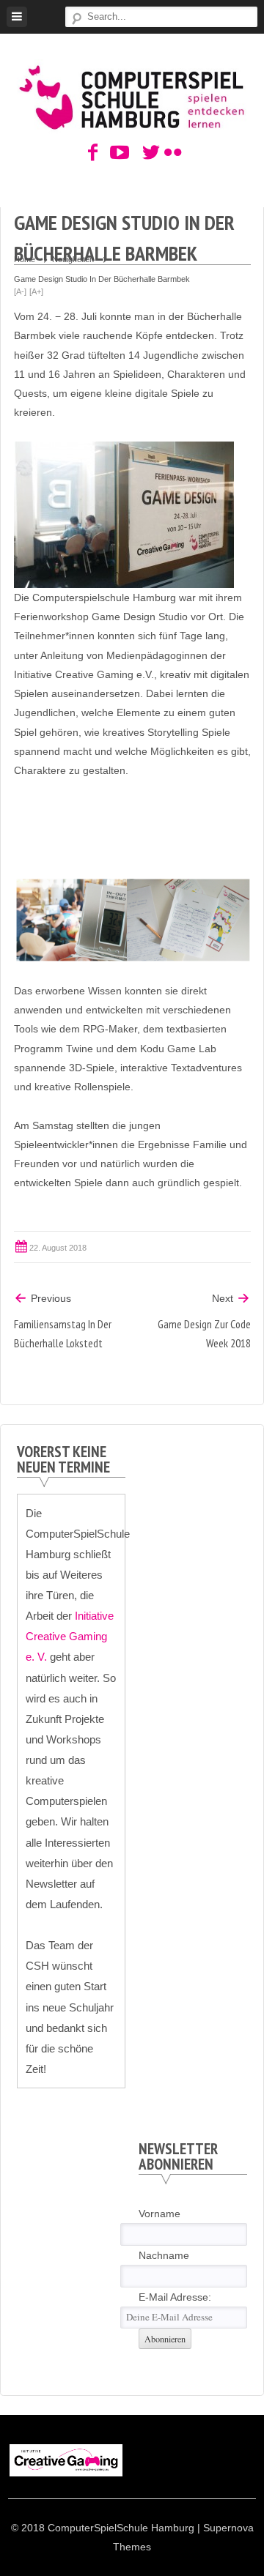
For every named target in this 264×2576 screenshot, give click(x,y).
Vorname (159, 2214)
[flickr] (171, 153)
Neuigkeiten (73, 259)
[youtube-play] (116, 153)
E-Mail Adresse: (175, 2297)
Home (25, 259)
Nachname (164, 2255)
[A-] (20, 291)
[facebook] (93, 153)
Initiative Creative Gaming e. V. (70, 1636)
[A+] (36, 291)
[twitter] (148, 153)
